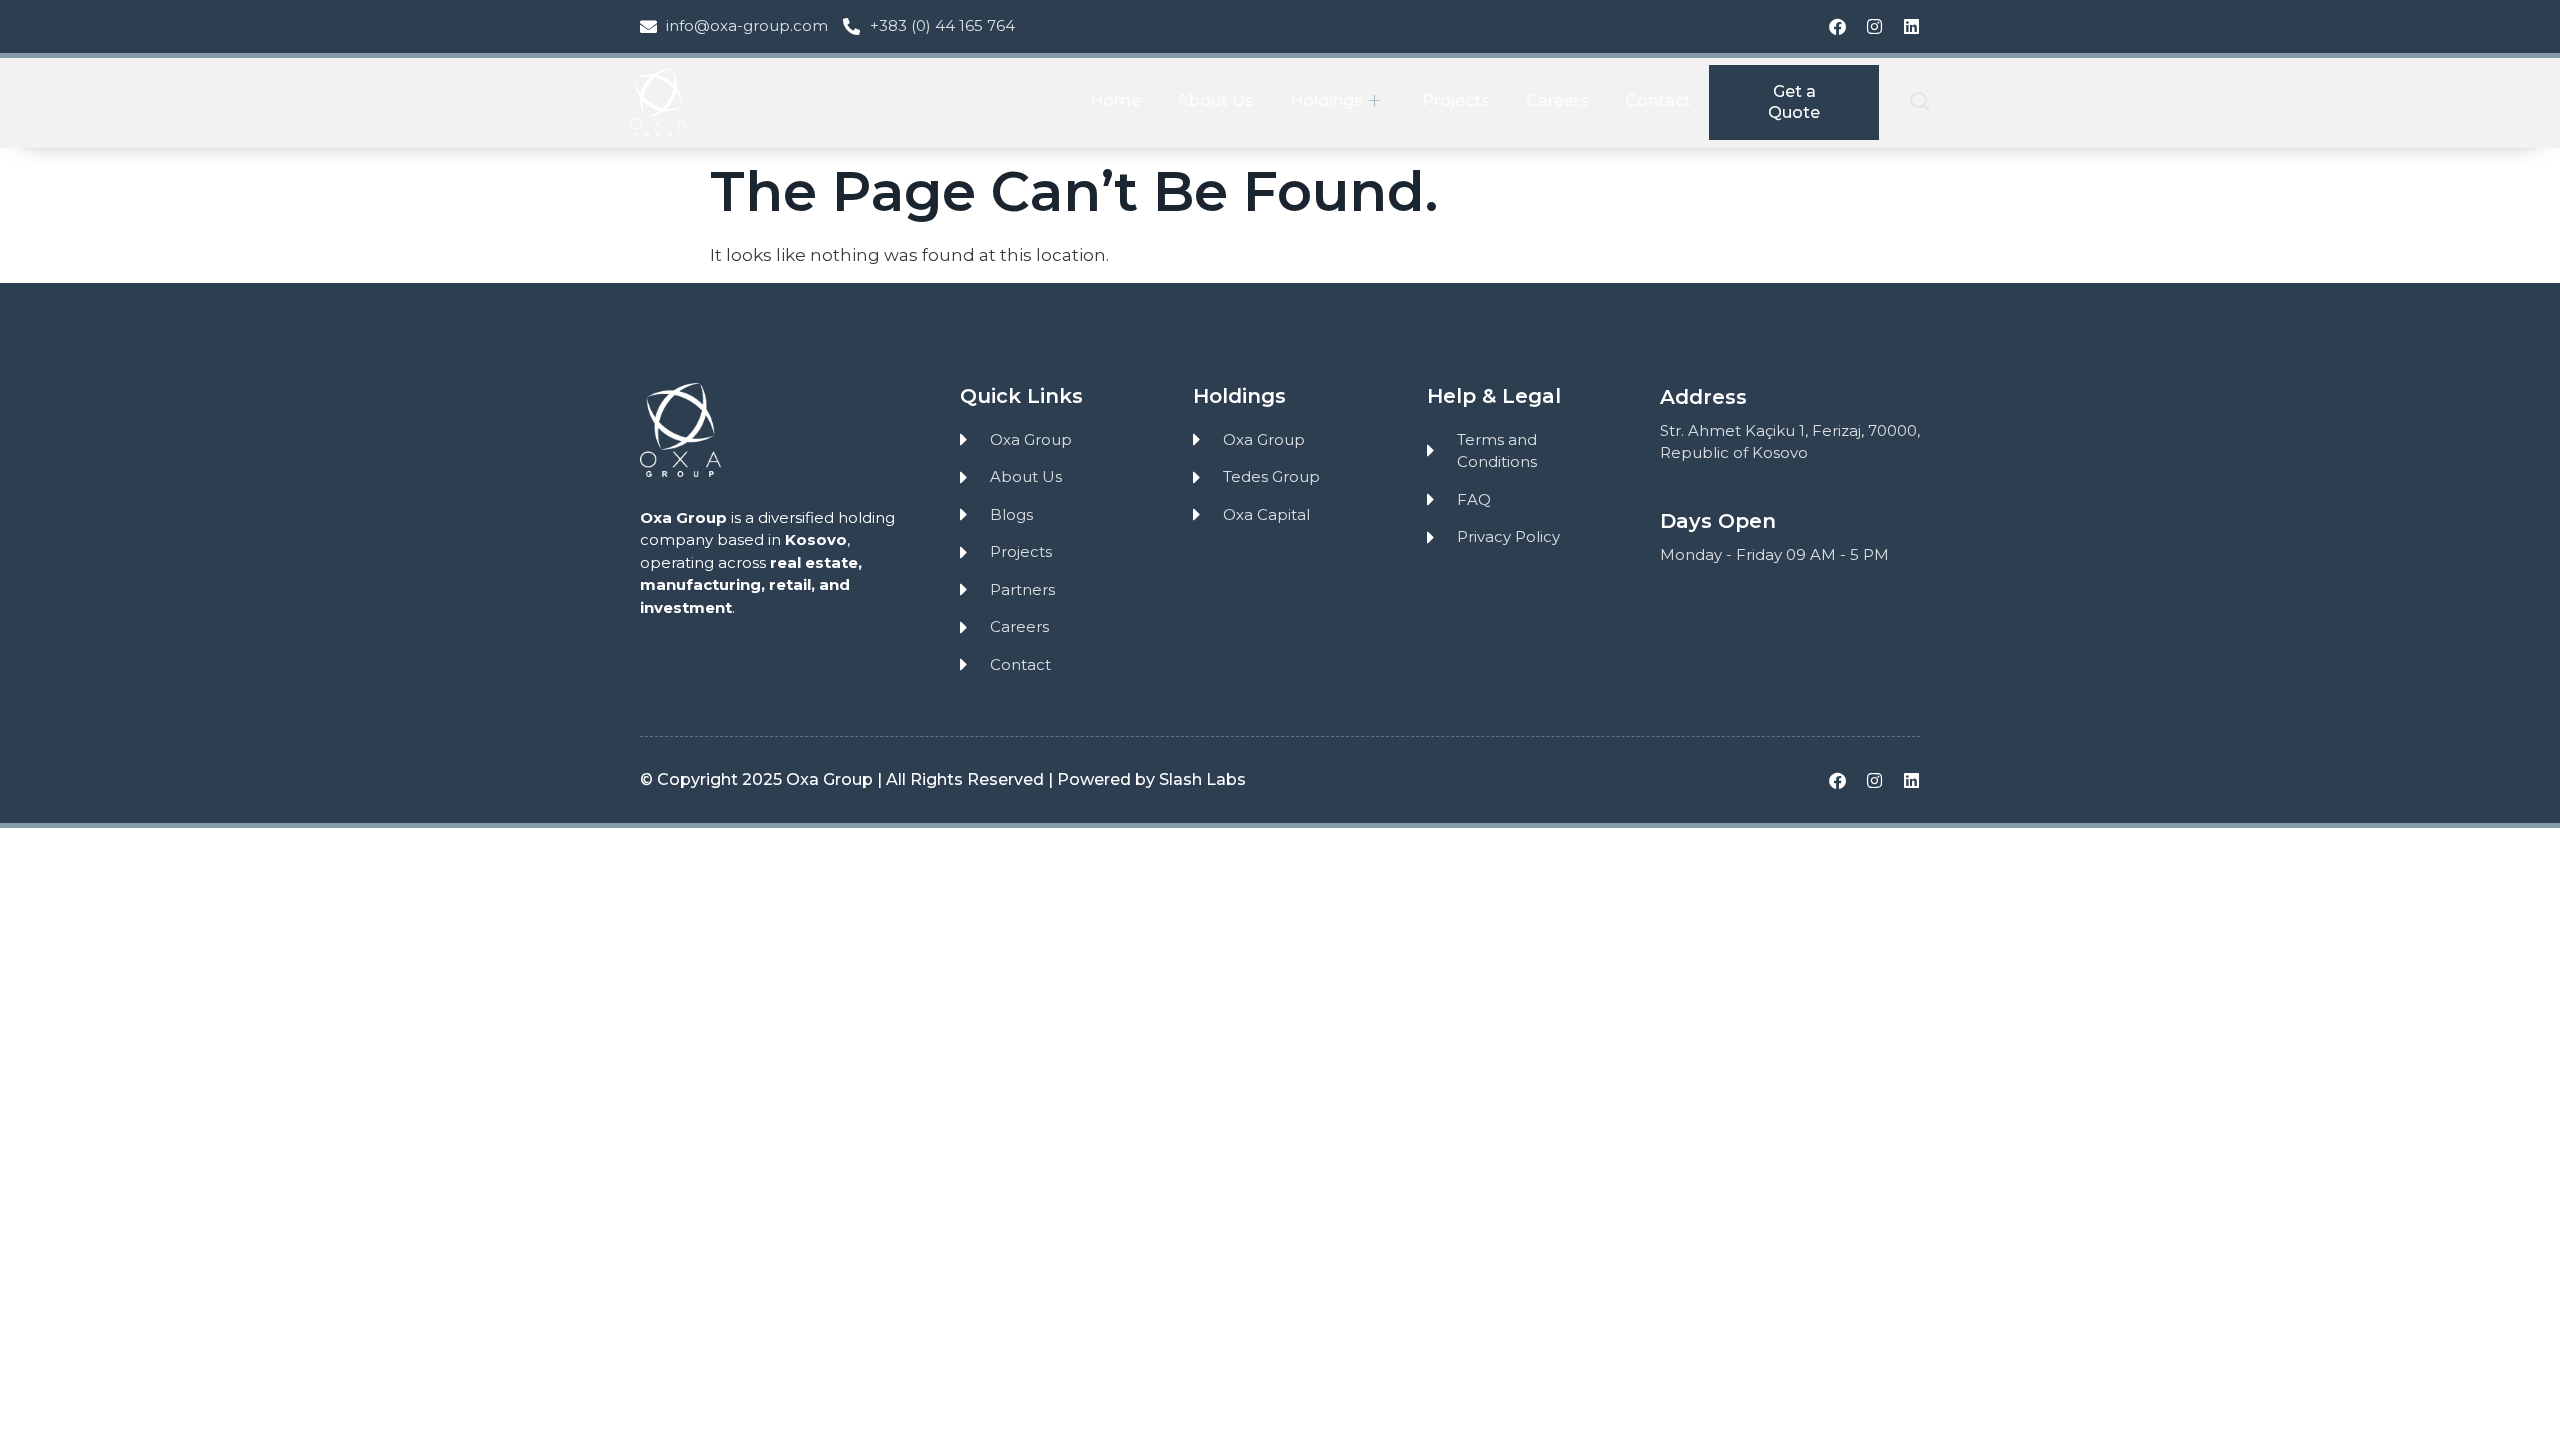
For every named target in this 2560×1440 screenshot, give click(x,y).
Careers (1557, 100)
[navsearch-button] (1920, 103)
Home (1115, 100)
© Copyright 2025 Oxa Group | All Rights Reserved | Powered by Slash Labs (943, 779)
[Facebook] (1837, 26)
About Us (1215, 100)
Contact (1658, 100)
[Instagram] (1874, 26)
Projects (1456, 100)
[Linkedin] (1911, 26)
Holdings (1326, 100)
